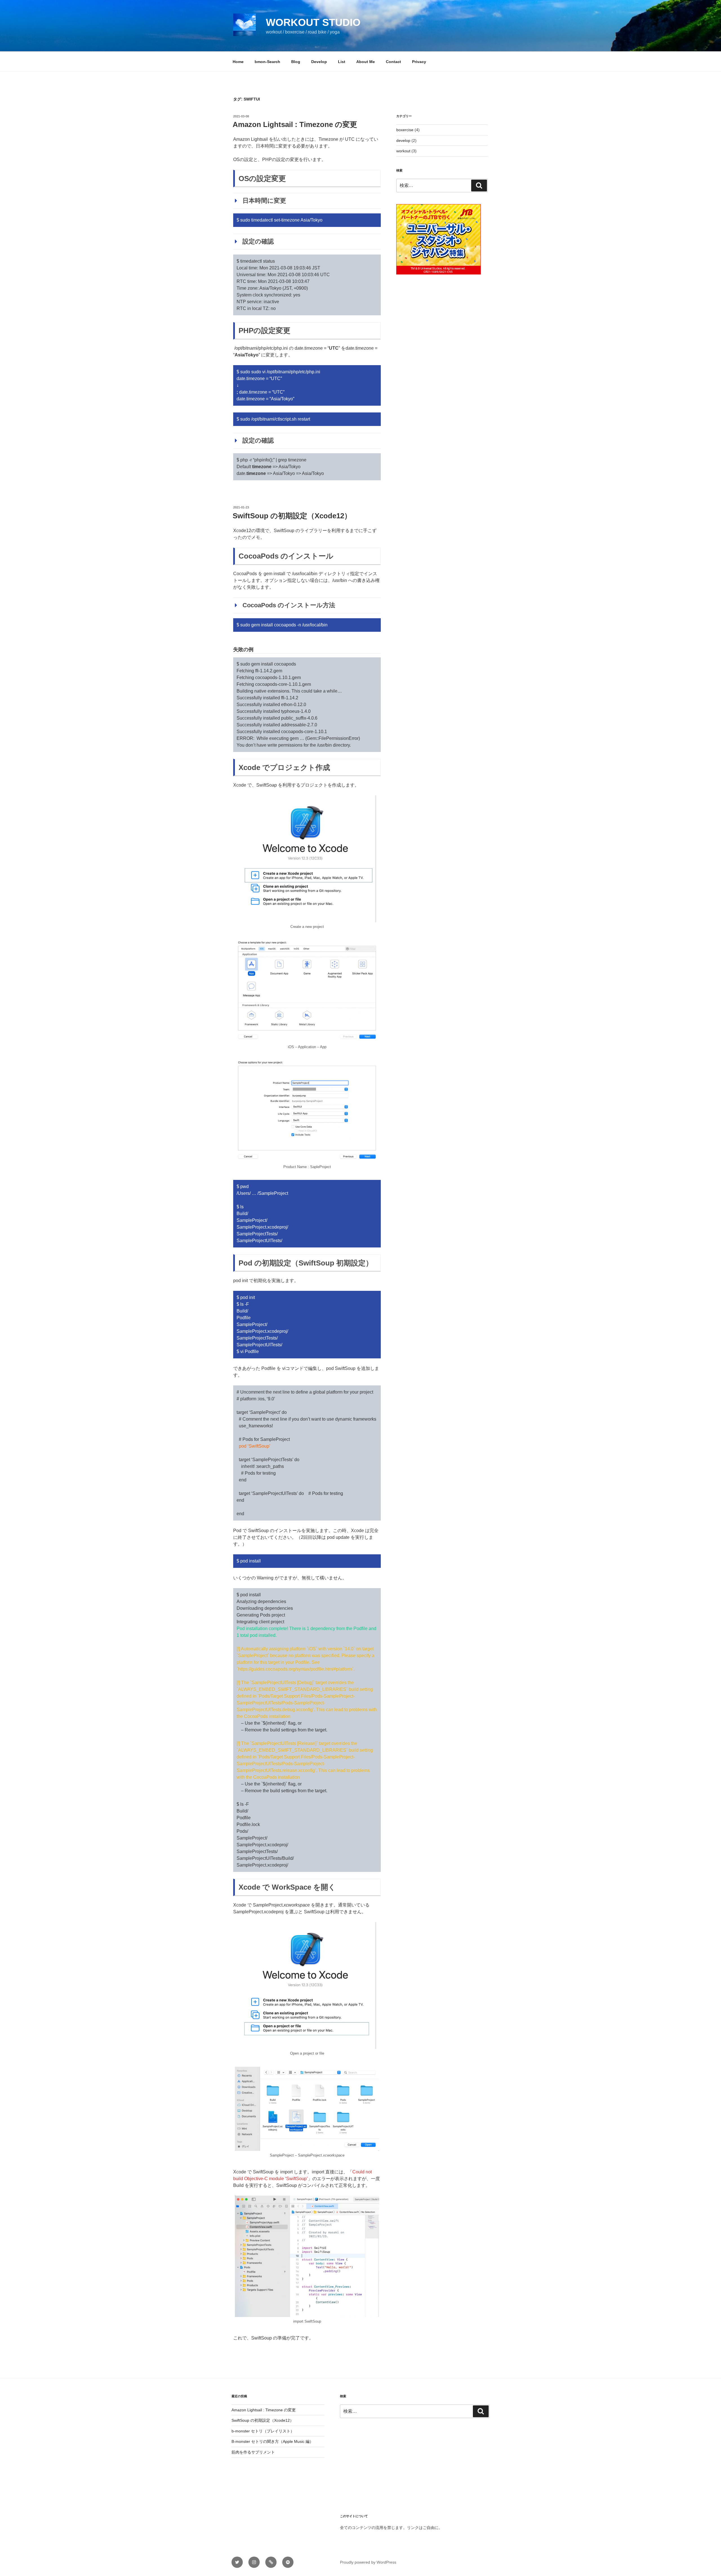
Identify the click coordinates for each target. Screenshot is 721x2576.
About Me (366, 62)
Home (238, 62)
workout (403, 151)
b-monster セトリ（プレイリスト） (263, 2431)
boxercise (405, 130)
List (342, 62)
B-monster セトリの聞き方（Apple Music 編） (272, 2441)
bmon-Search (267, 62)
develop (403, 140)
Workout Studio (313, 22)
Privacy (419, 62)
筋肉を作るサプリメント (253, 2452)
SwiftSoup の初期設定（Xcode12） (292, 516)
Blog (296, 62)
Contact (393, 62)
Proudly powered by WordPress (368, 2562)
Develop (319, 62)
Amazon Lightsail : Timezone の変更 (295, 124)
